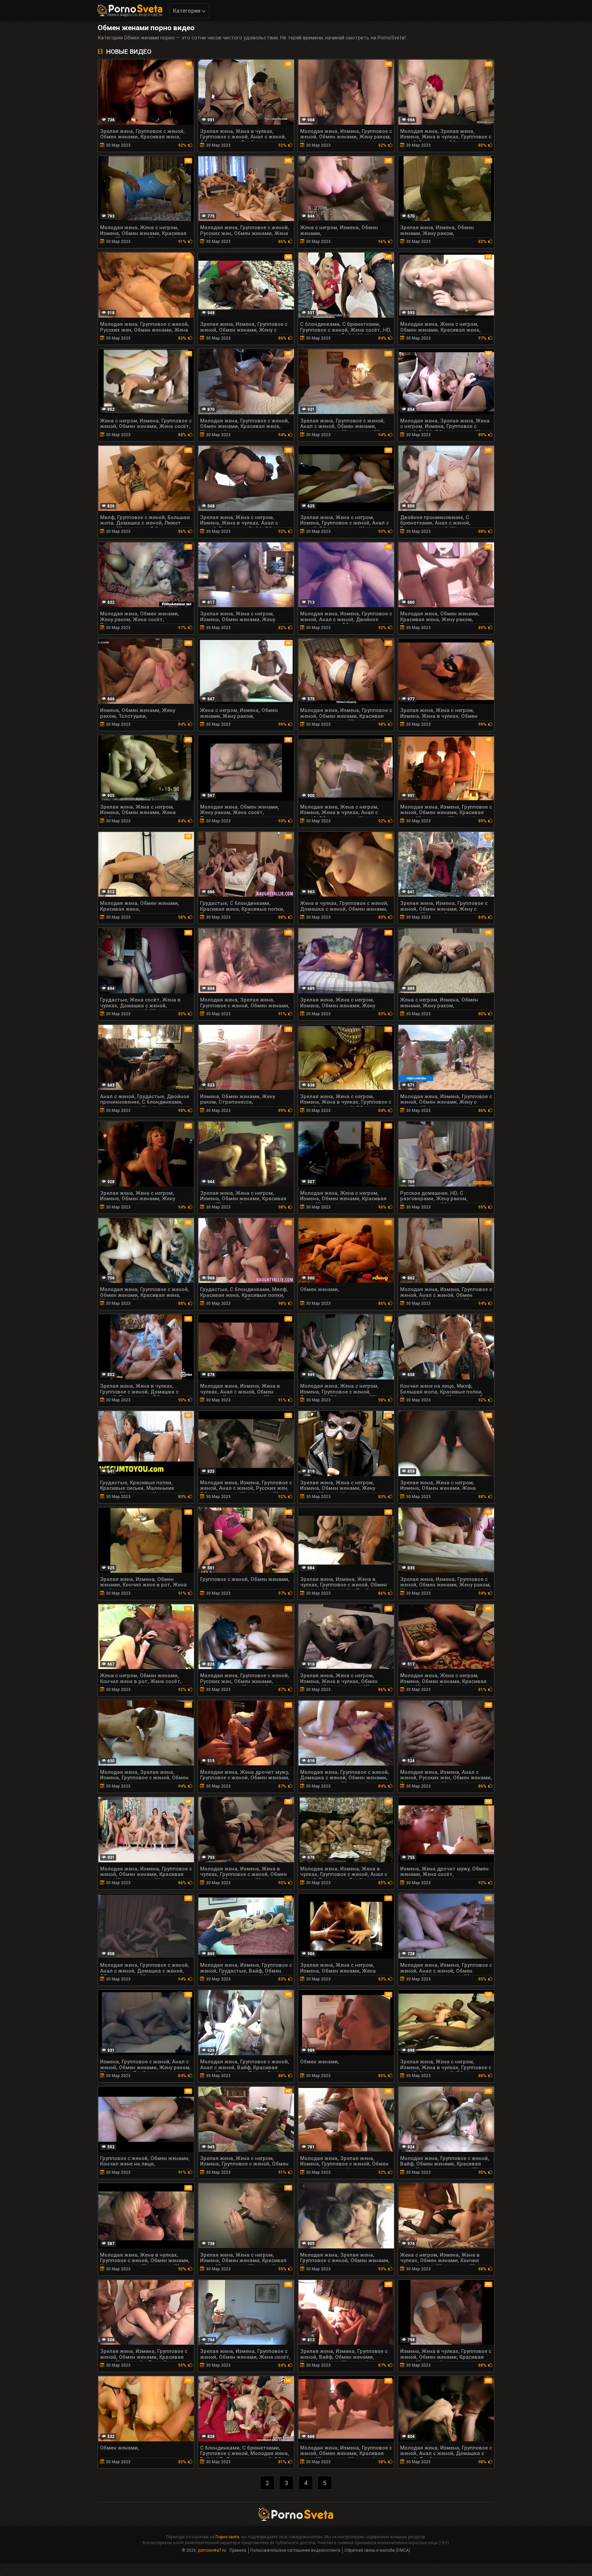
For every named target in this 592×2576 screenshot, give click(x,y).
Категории (187, 11)
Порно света (227, 2537)
